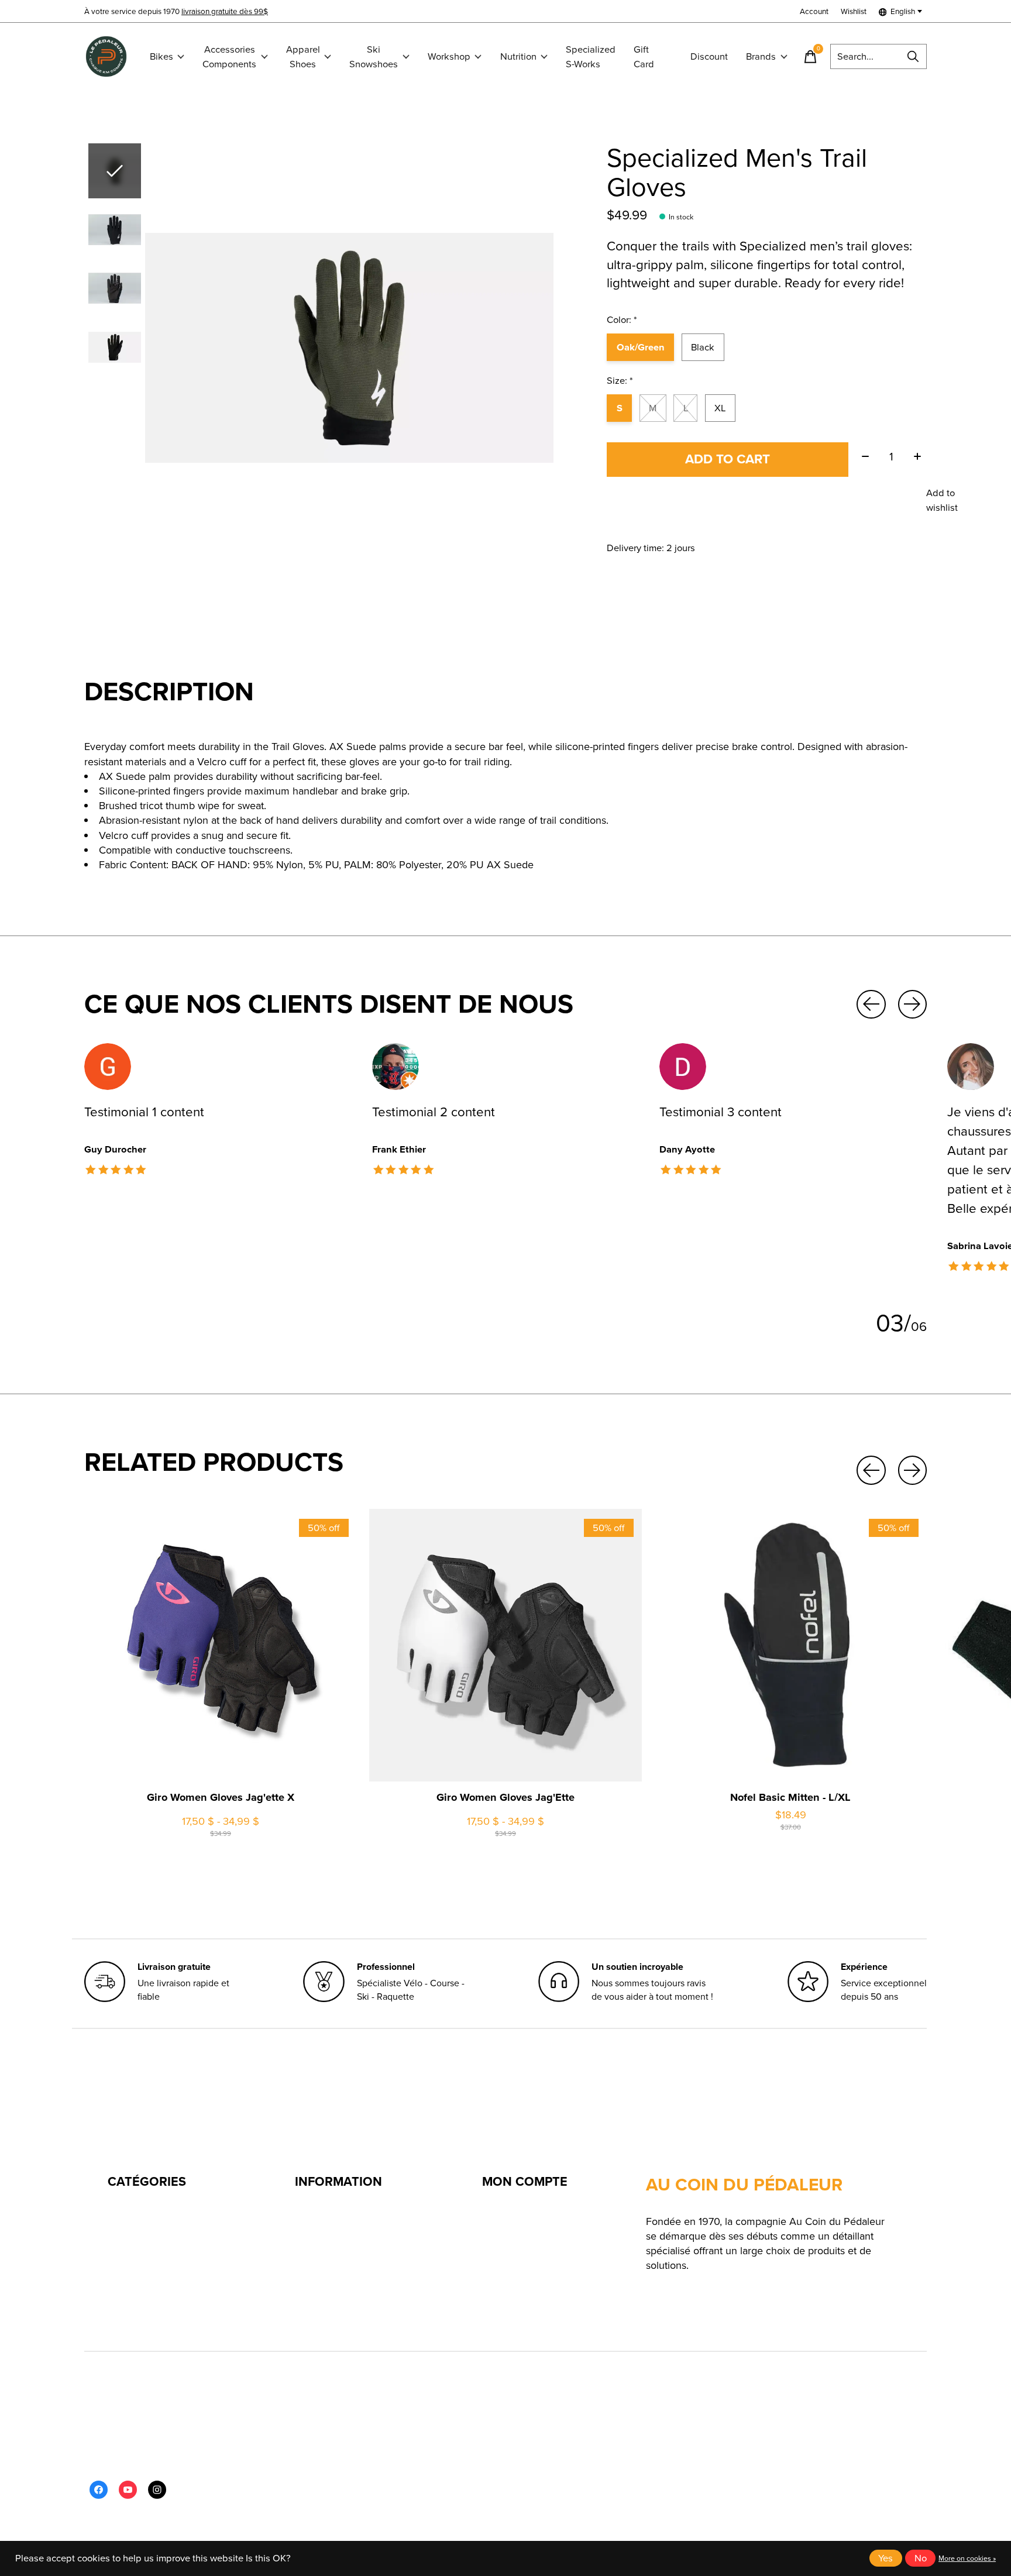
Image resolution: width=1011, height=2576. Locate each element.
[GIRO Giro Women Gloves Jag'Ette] (505, 1645)
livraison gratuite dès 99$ (225, 11)
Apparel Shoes (303, 57)
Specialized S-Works (591, 57)
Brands (761, 56)
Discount (709, 56)
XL (720, 408)
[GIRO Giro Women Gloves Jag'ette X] (221, 1645)
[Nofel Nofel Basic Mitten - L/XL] (790, 1645)
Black (703, 347)
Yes (886, 2558)
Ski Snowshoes (374, 57)
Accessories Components (229, 57)
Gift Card (644, 57)
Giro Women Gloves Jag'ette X (221, 1797)
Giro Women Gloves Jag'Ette (505, 1797)
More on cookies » (967, 2558)
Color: (622, 320)
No (921, 2558)
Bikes (161, 56)
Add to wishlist (942, 500)
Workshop (449, 56)
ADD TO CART (728, 459)
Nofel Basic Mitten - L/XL (790, 1797)
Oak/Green (641, 347)
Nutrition (518, 56)
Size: (620, 381)
